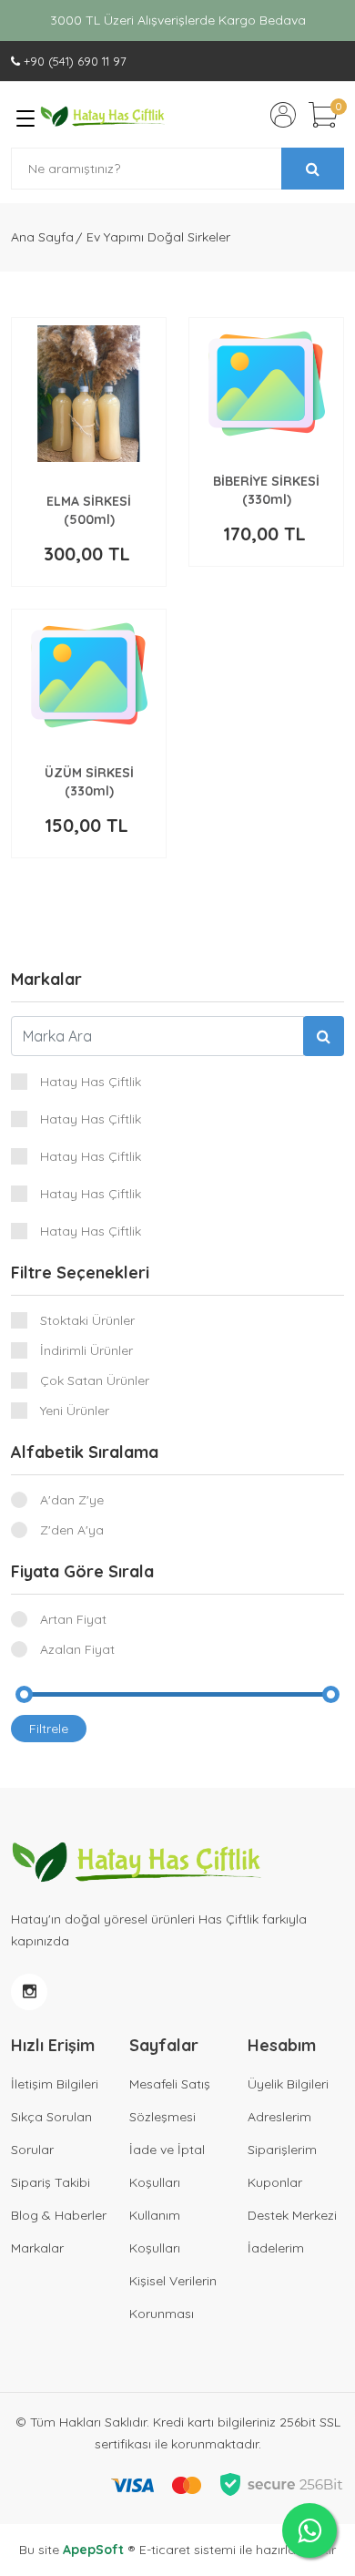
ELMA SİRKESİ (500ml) (89, 510)
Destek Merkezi (292, 2215)
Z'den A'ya (72, 1530)
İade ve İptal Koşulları (167, 2166)
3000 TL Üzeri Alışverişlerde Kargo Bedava (178, 20)
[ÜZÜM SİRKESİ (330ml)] (89, 675)
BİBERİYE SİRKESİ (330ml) (266, 490)
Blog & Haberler (59, 2215)
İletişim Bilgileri (55, 2084)
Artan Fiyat (73, 1619)
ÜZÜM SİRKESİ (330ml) (89, 782)
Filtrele (49, 1729)
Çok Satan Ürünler (95, 1380)
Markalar (37, 2248)
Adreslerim (279, 2117)
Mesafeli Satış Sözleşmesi (170, 2100)
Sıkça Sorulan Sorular (51, 2133)
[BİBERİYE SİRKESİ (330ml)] (267, 384)
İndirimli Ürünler (86, 1350)
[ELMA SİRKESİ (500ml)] (89, 394)
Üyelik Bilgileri (288, 2084)
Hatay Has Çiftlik (91, 1082)
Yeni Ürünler (75, 1411)
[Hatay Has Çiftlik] (103, 115)
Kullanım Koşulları (155, 2232)
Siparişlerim (282, 2150)
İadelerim (276, 2248)
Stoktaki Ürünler (87, 1320)
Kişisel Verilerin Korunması (173, 2297)
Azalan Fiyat (77, 1649)
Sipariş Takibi (51, 2182)
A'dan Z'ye (72, 1500)
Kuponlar (275, 2182)
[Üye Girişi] (283, 115)
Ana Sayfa (42, 237)
